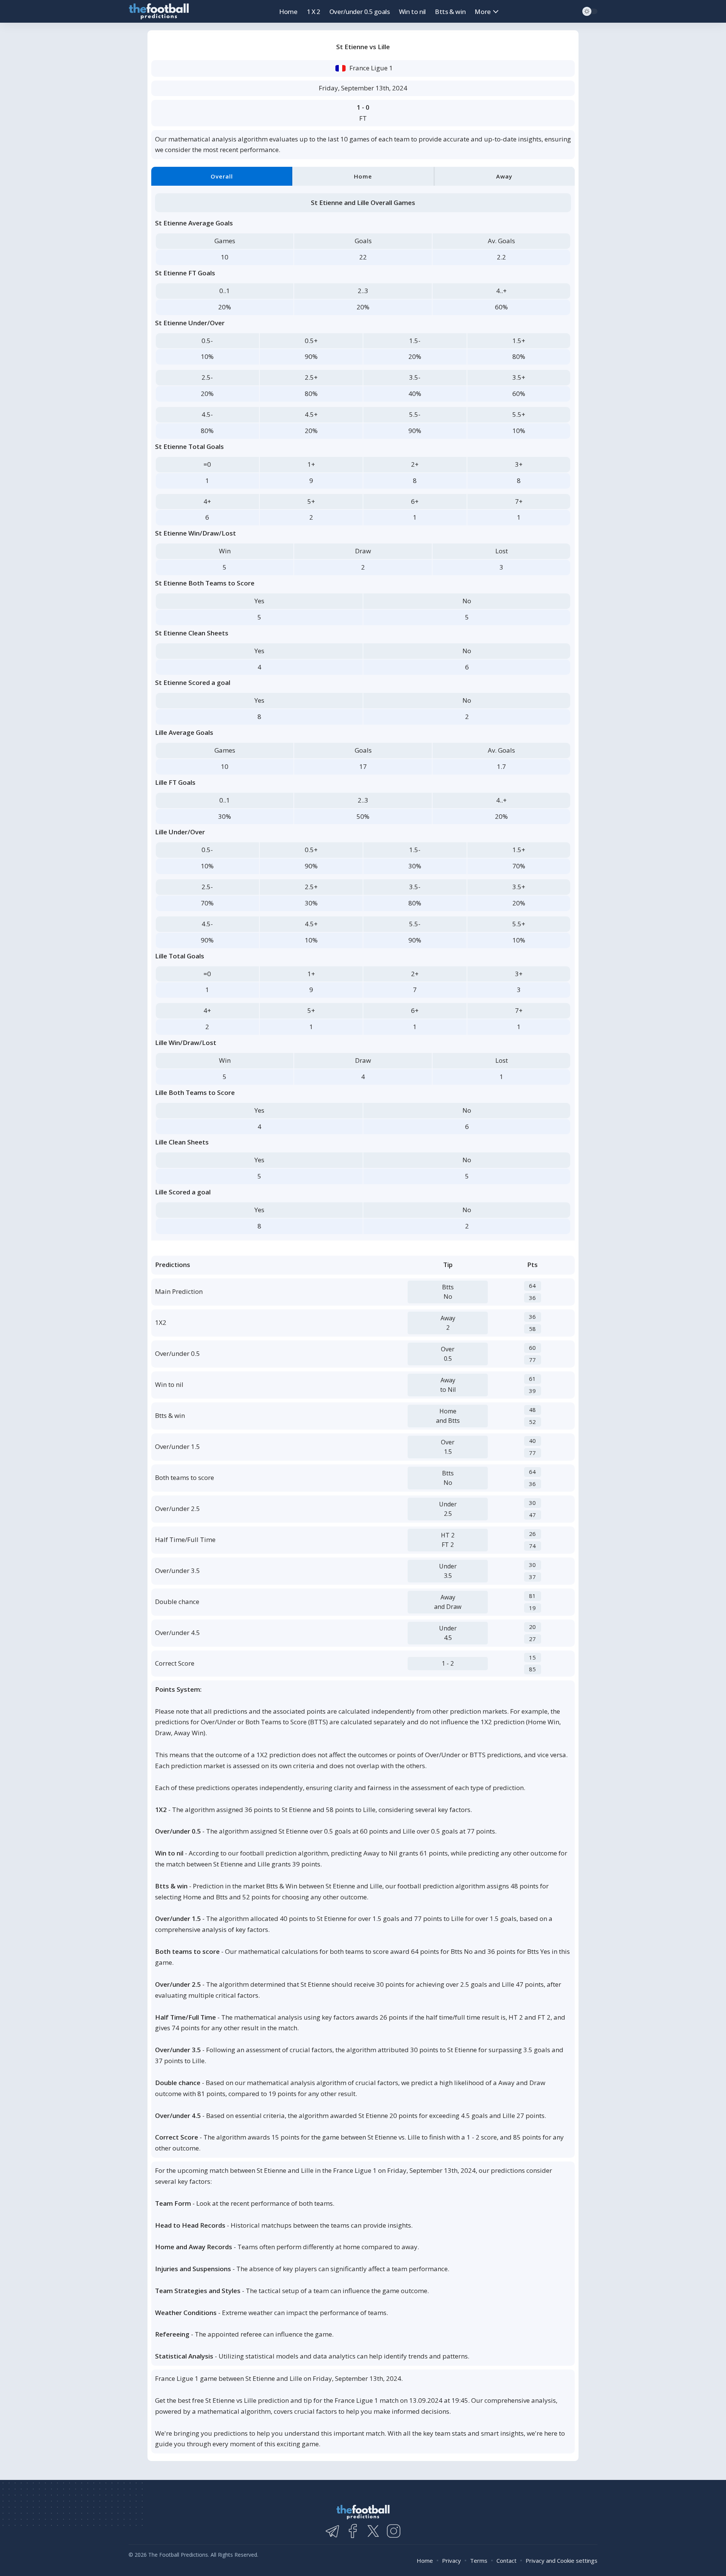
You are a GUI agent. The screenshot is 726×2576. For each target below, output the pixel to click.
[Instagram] (394, 2531)
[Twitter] (373, 2531)
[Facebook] (353, 2531)
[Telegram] (332, 2531)
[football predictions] (159, 12)
